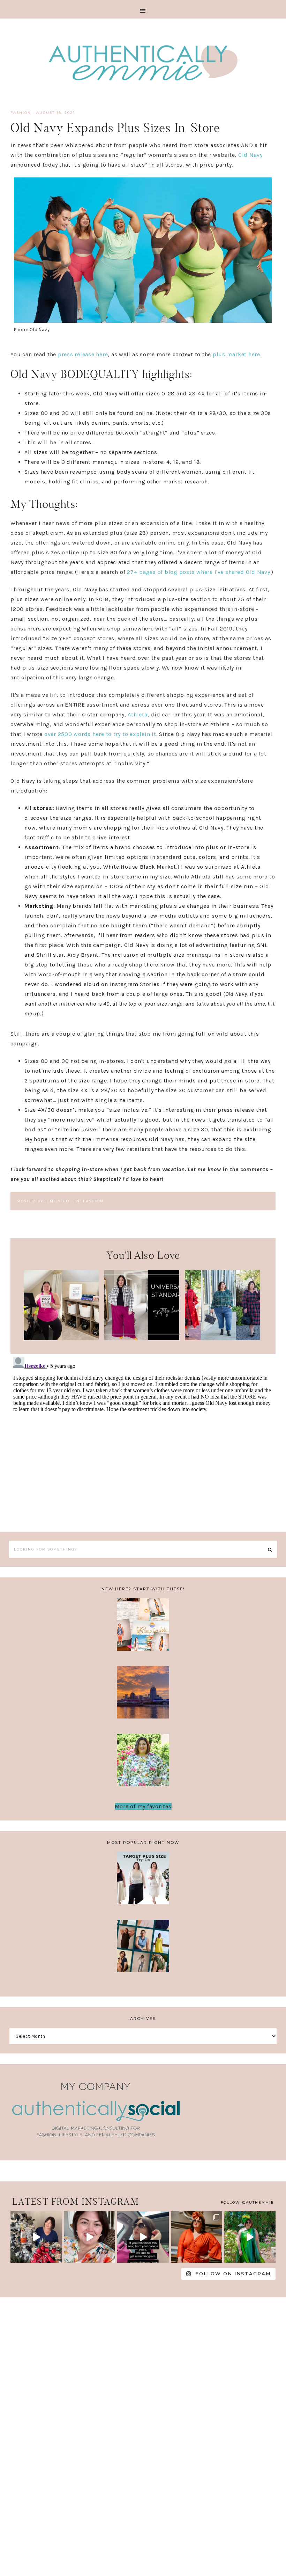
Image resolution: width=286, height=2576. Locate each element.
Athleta (137, 714)
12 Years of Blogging (143, 1764)
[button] (143, 9)
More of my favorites (143, 1806)
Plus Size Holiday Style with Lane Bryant (223, 1302)
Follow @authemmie (247, 2202)
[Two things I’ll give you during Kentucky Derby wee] (197, 2237)
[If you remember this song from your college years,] (143, 2237)
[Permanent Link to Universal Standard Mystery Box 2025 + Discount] (142, 1338)
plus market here (236, 354)
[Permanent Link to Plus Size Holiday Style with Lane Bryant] (222, 1338)
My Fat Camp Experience (143, 1629)
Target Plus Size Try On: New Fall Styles (143, 1882)
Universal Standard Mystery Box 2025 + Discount (142, 1302)
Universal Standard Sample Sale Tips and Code (143, 1950)
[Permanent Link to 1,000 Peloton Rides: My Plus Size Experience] (61, 1338)
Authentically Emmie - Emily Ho (143, 64)
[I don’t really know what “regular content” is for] (89, 2237)
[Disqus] (143, 1441)
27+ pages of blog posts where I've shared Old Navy (199, 572)
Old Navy (250, 155)
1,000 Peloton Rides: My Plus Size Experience (61, 1302)
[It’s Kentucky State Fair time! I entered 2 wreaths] (36, 2237)
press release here (83, 354)
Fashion (21, 113)
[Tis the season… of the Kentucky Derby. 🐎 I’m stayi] (250, 2237)
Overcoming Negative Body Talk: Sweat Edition (143, 1697)
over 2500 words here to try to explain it (100, 734)
